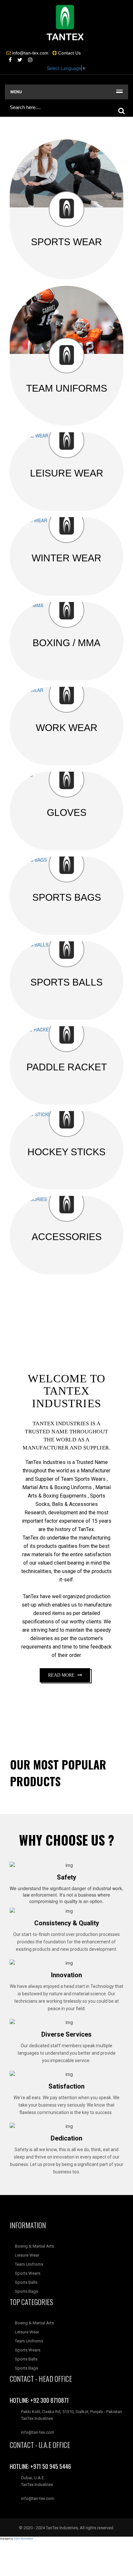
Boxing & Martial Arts (34, 2246)
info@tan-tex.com (38, 2498)
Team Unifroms (29, 2264)
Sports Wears (27, 2273)
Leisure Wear (26, 2255)
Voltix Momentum (24, 2538)
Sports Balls (26, 2282)
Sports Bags (26, 2291)
